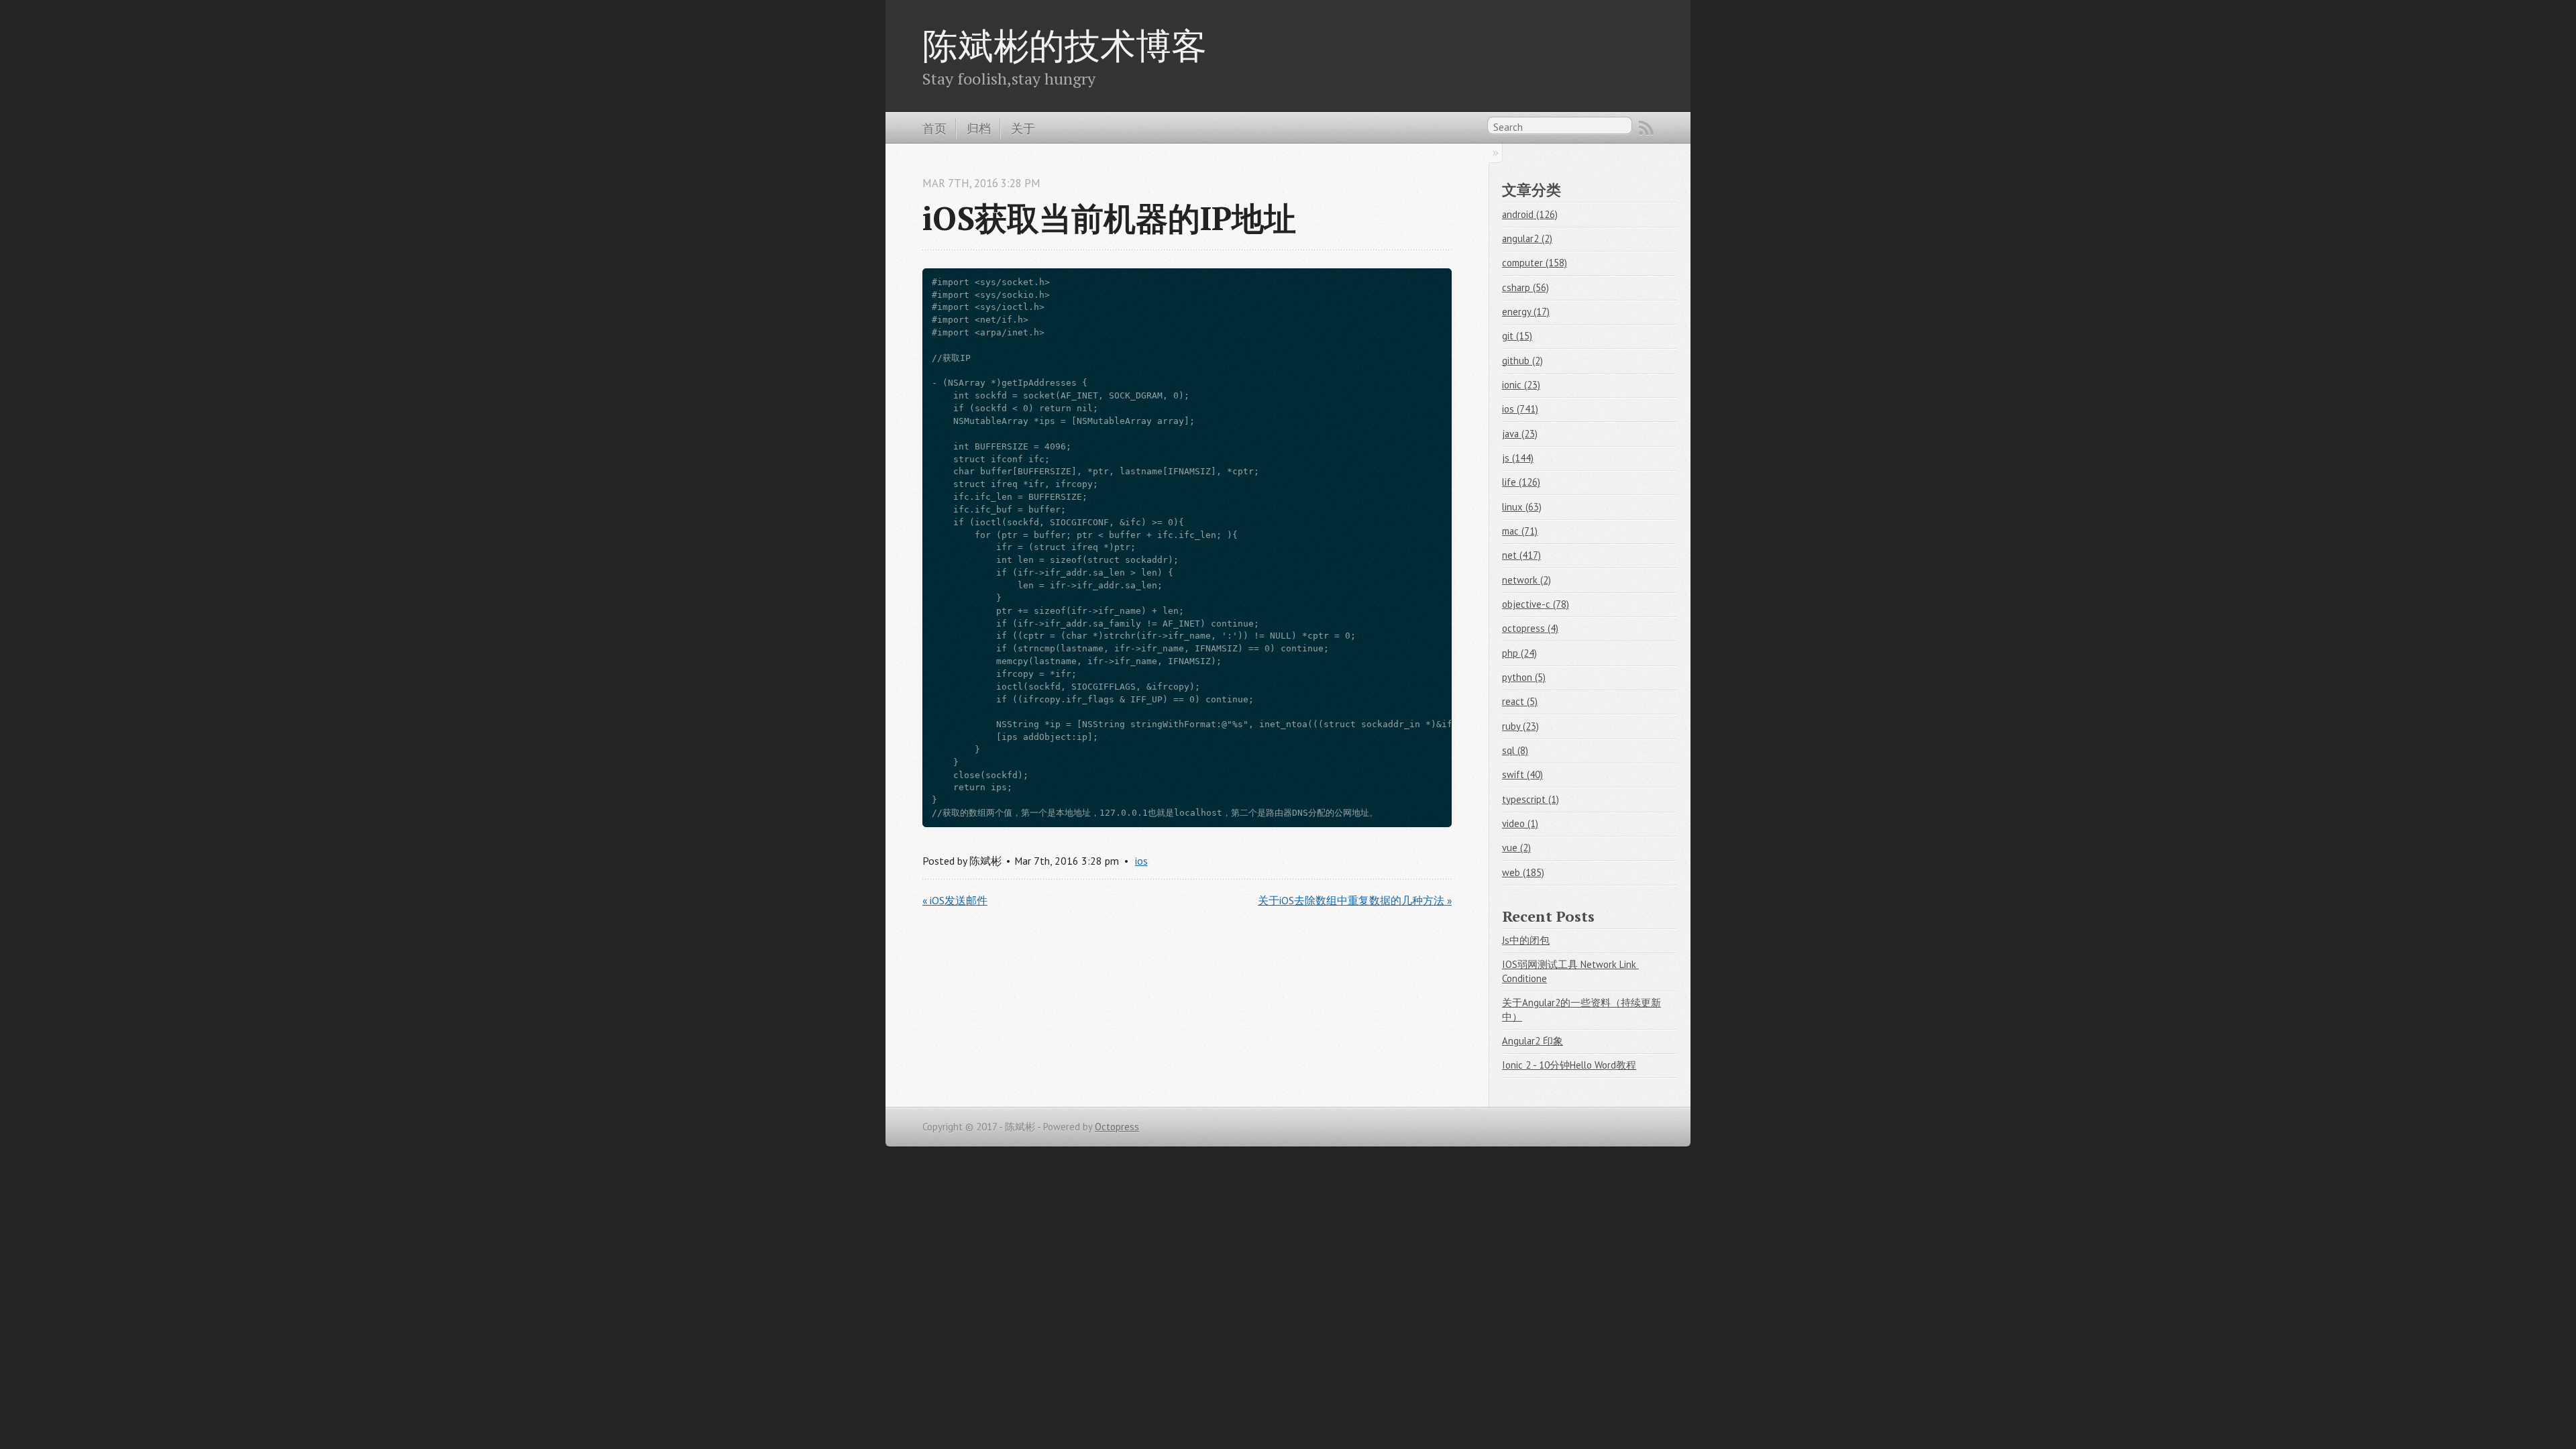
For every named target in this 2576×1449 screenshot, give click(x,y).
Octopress (1117, 1127)
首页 (934, 128)
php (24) (1519, 653)
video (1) (1520, 823)
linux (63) (1522, 507)
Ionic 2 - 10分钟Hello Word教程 (1569, 1065)
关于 (1023, 128)
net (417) (1521, 555)
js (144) (1518, 458)
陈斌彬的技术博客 (1065, 45)
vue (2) (1516, 848)
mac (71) (1520, 531)
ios (1141, 861)
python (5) (1524, 677)
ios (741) (1520, 409)
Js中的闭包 (1526, 940)
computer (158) (1535, 263)
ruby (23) (1520, 726)
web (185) (1523, 872)
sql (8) (1515, 750)
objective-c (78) (1536, 604)
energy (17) (1526, 312)
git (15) (1517, 336)
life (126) (1521, 482)
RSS (1646, 128)
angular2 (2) (1527, 238)
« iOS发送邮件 (955, 900)
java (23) (1520, 434)
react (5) (1520, 701)
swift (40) (1522, 774)
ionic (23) (1521, 385)
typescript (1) (1531, 799)
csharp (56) (1525, 287)
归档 (979, 128)
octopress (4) (1530, 628)
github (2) (1522, 361)
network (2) (1526, 580)
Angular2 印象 (1533, 1041)
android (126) (1530, 214)
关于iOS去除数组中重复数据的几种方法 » (1355, 900)
